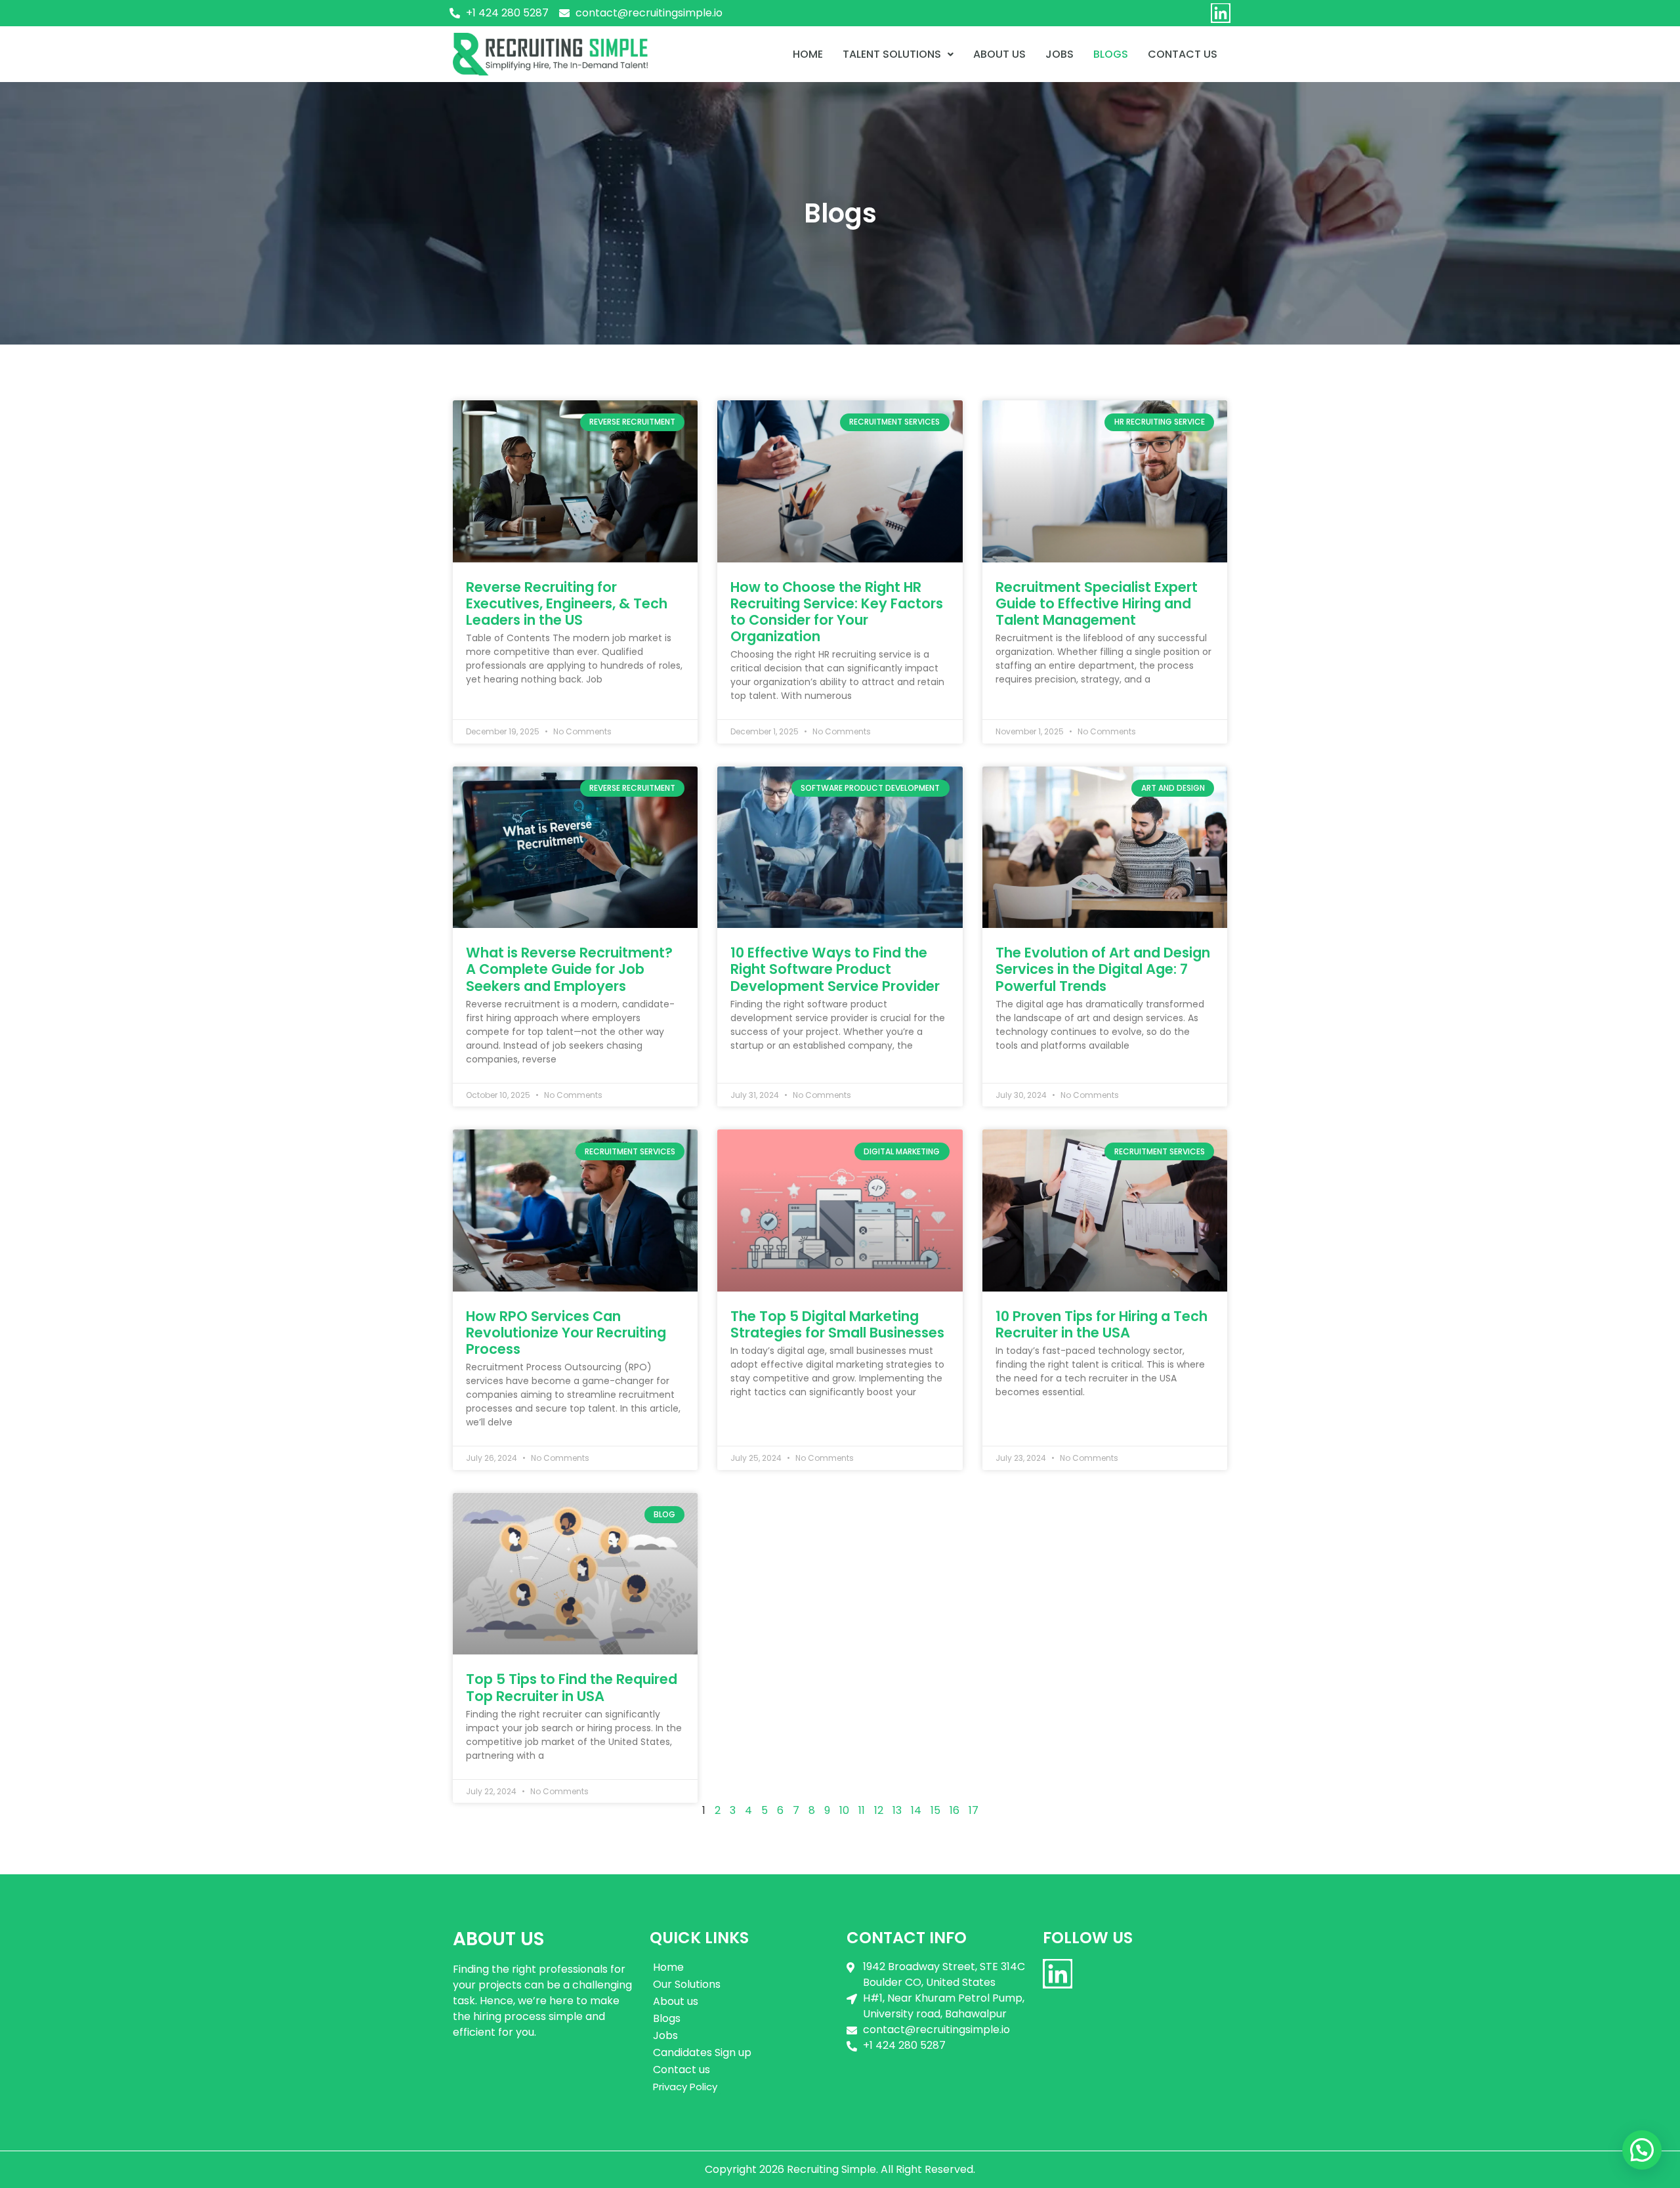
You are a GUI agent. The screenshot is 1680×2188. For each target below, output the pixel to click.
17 (974, 1810)
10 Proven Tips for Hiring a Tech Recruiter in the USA (1102, 1324)
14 (916, 1810)
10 (844, 1810)
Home (808, 54)
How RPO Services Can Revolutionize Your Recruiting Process (566, 1333)
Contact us (682, 2070)
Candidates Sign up (702, 2052)
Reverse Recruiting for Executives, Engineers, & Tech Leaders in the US (567, 603)
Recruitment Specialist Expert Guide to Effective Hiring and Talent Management (1097, 603)
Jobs (1060, 54)
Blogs (1111, 54)
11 (862, 1810)
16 (955, 1810)
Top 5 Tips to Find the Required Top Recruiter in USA (572, 1687)
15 (935, 1810)
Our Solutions (687, 1984)
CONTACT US (1183, 54)
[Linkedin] (1221, 13)
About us (999, 54)
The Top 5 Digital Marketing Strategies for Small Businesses (837, 1324)
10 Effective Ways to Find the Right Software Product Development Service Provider (835, 969)
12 (879, 1810)
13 (897, 1810)
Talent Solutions (892, 54)
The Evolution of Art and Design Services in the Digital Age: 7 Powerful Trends (1103, 969)
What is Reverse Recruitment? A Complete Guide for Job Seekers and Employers (569, 969)
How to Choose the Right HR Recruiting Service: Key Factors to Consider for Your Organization (837, 612)
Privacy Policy (685, 2087)
